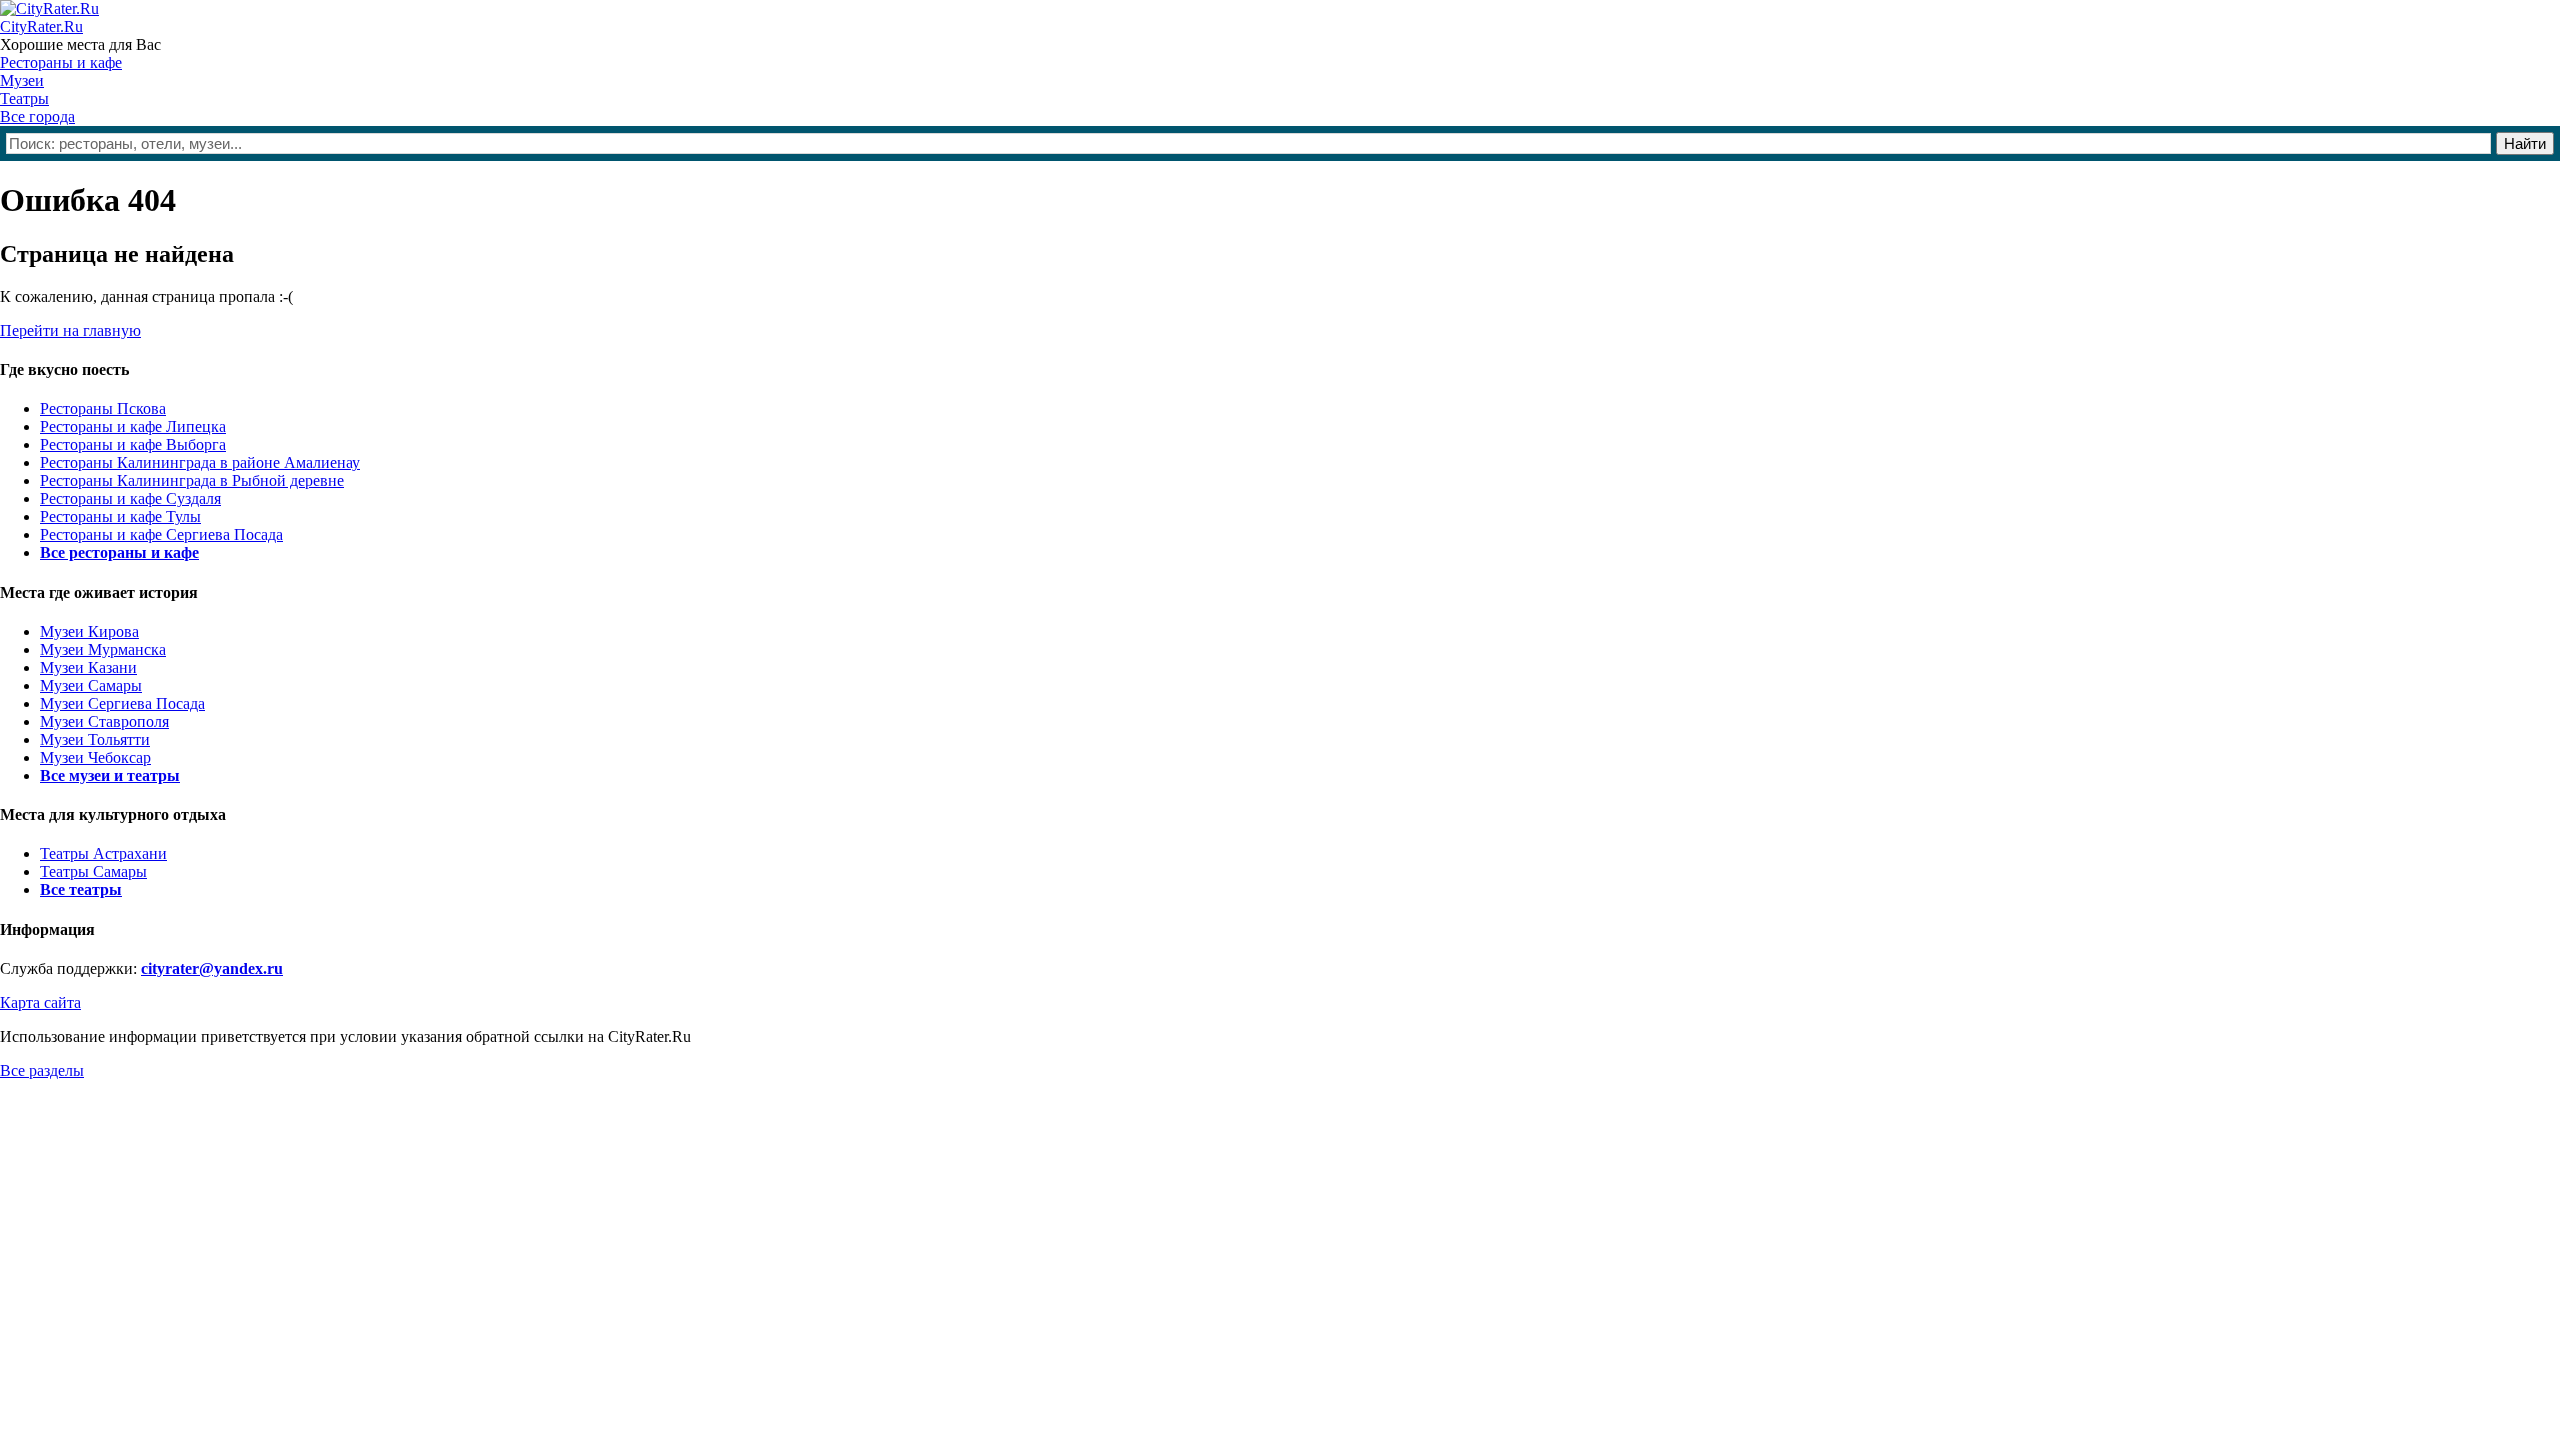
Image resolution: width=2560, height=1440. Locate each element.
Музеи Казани (88, 667)
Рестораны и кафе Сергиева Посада (161, 534)
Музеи (22, 80)
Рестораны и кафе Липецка (133, 426)
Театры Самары (93, 871)
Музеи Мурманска (103, 649)
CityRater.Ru (41, 26)
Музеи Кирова (89, 631)
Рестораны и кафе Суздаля (130, 498)
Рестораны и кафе (61, 62)
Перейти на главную (70, 330)
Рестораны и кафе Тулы (120, 516)
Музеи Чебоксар (95, 757)
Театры (24, 98)
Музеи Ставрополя (104, 721)
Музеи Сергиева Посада (122, 703)
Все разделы (42, 1070)
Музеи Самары (91, 685)
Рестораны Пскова (103, 408)
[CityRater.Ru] (49, 8)
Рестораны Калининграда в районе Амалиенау (200, 462)
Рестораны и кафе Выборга (133, 444)
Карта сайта (40, 1002)
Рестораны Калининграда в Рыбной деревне (192, 480)
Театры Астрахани (103, 853)
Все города (37, 116)
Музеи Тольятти (95, 739)
